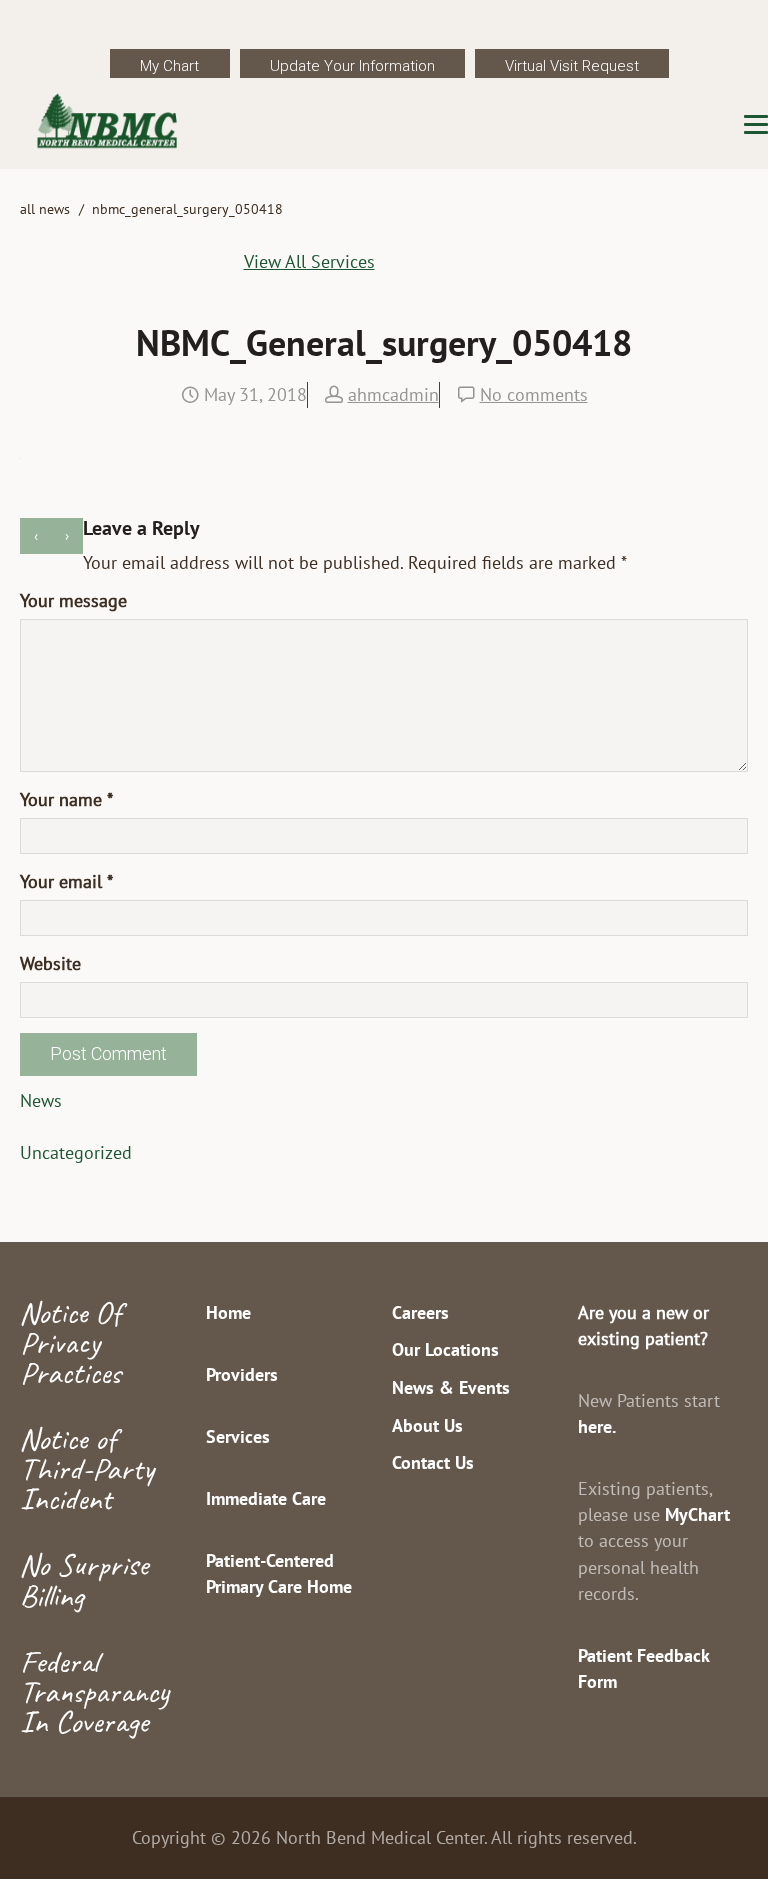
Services (238, 1436)
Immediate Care (266, 1498)
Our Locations (445, 1349)
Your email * (66, 881)
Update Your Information (352, 66)
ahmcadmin (393, 394)
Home (228, 1312)
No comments (534, 394)
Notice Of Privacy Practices (70, 1342)
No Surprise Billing (84, 1579)
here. (597, 1426)
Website (50, 963)
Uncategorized (76, 1152)
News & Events (451, 1387)
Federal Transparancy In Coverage (94, 1691)
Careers (420, 1312)
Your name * (66, 799)
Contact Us (433, 1462)
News (41, 1100)
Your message (73, 600)
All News (45, 209)
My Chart (169, 66)
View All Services (309, 261)
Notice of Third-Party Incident (87, 1468)
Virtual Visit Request (572, 66)
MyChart (697, 1514)
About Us (427, 1425)
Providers (242, 1374)
